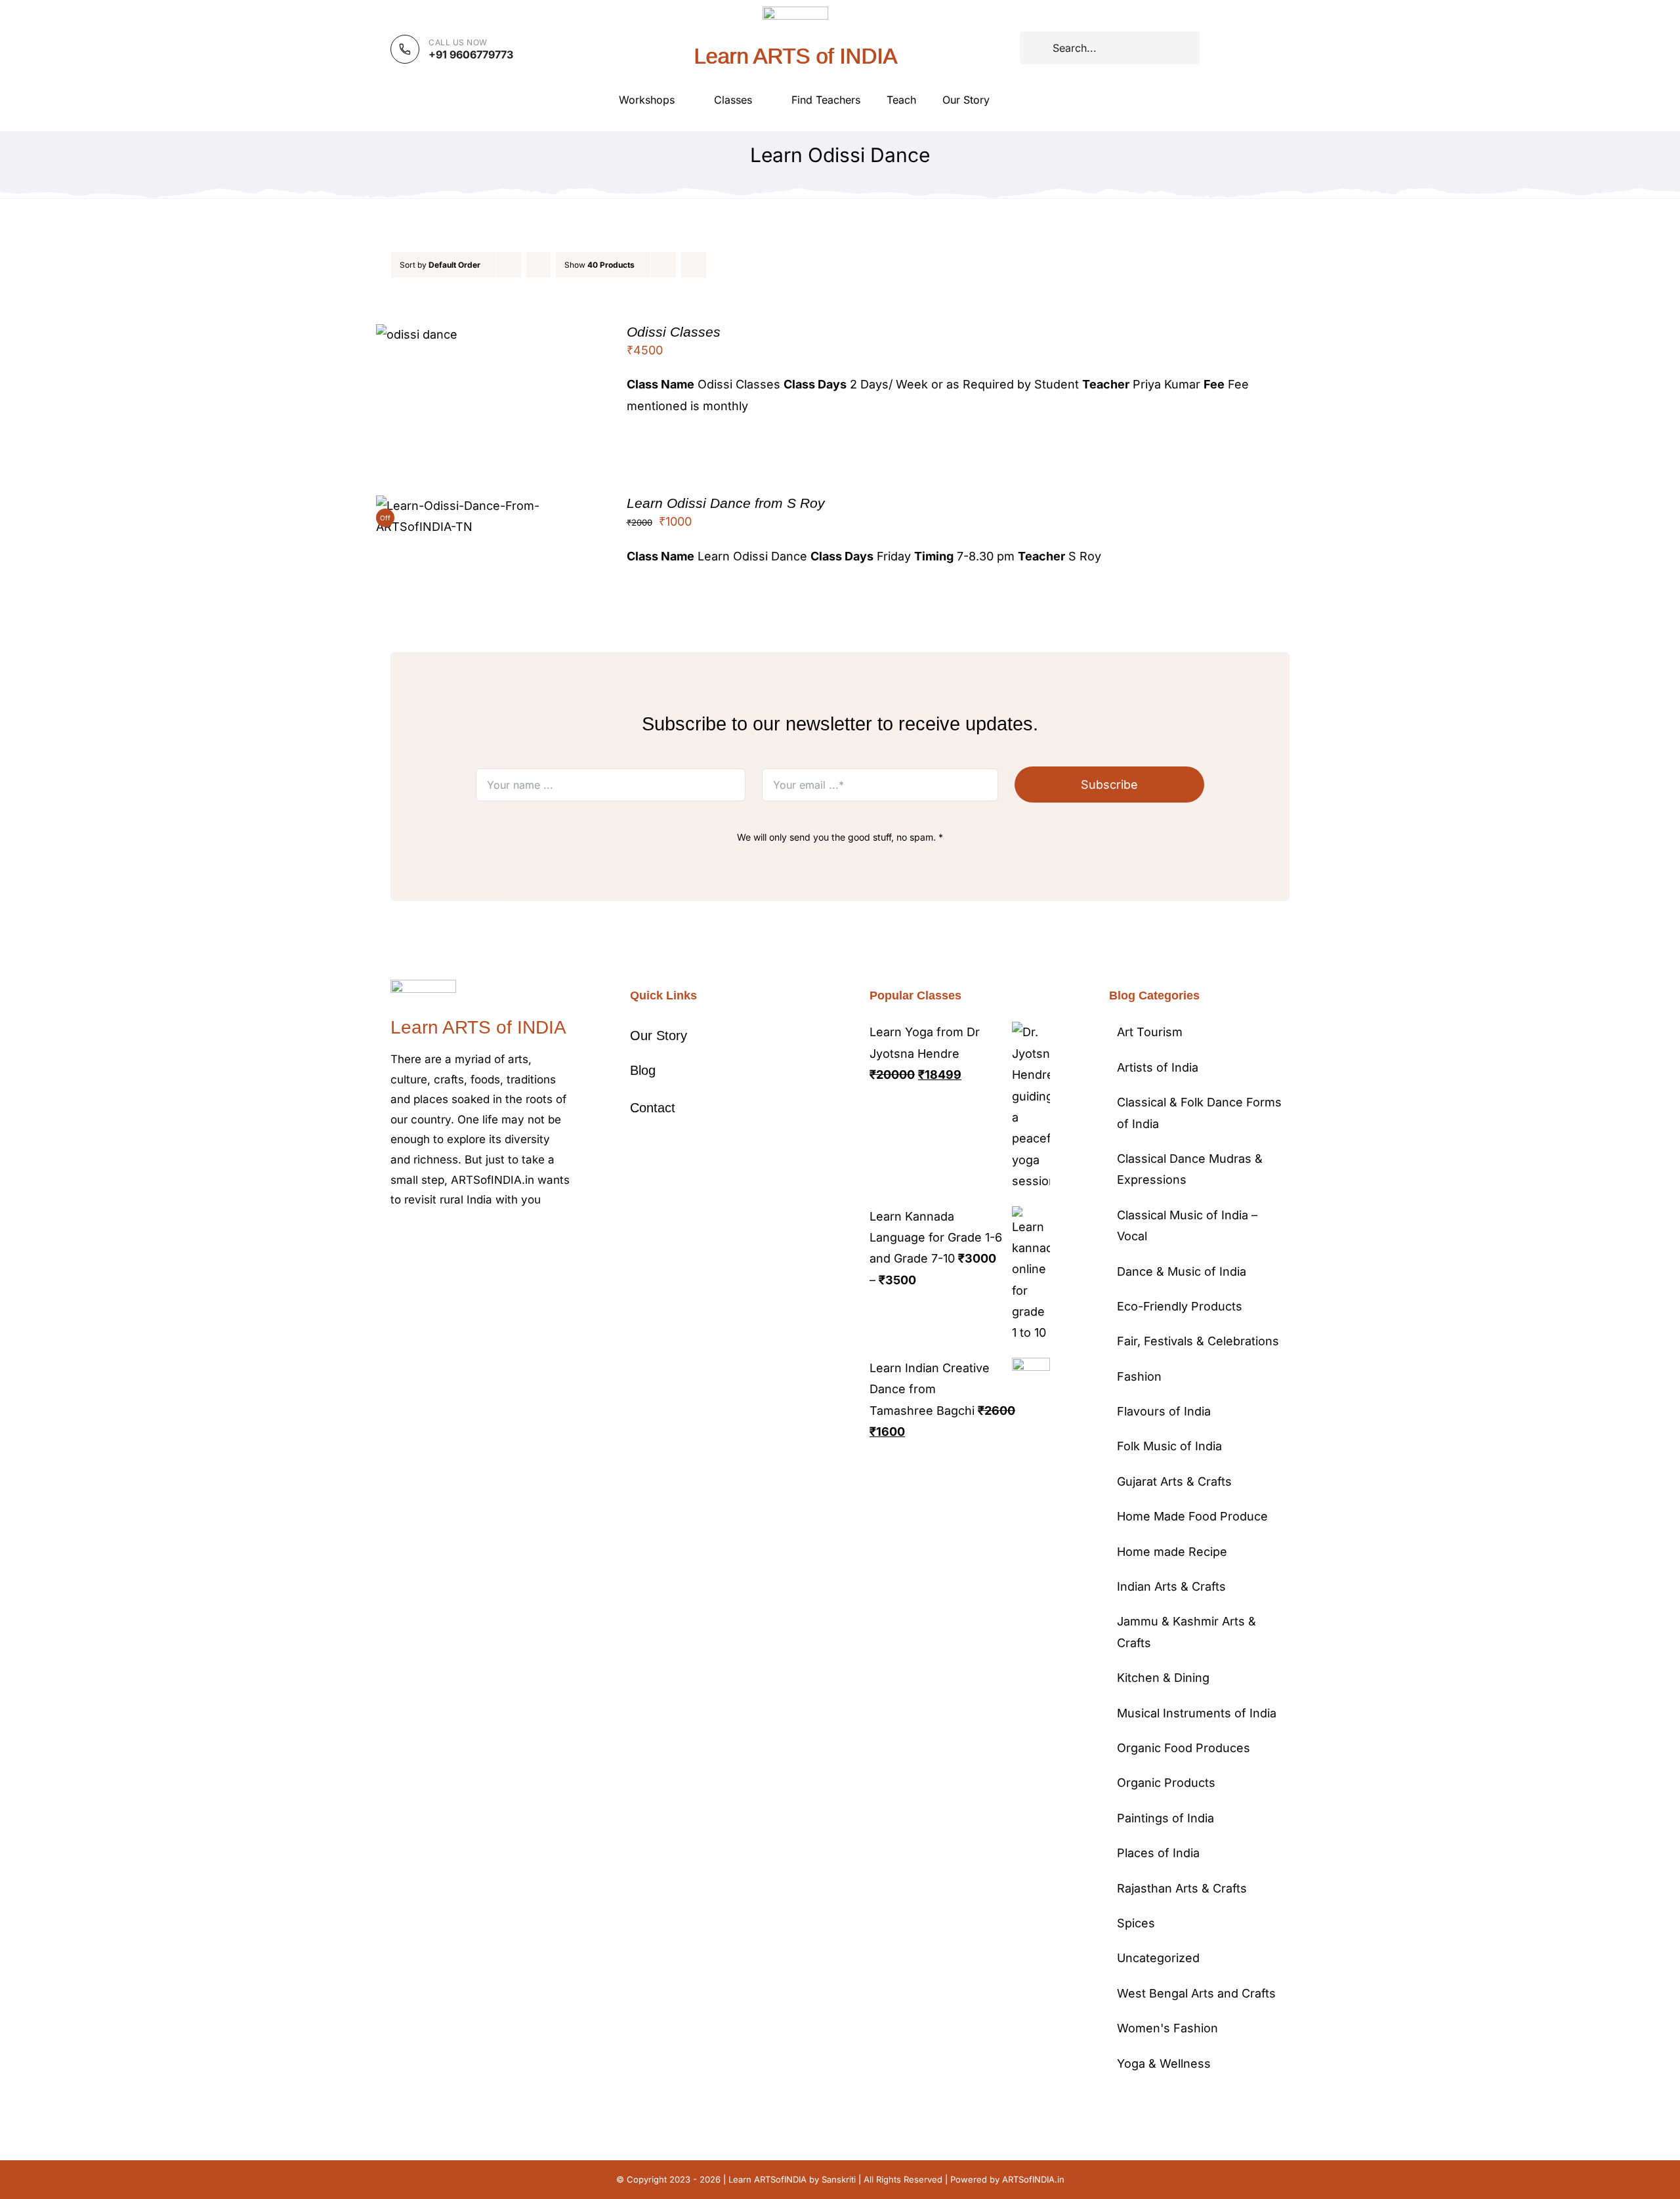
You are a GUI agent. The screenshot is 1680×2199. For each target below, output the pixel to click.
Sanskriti (839, 2179)
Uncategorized (1158, 1958)
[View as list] (720, 265)
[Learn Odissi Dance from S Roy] (483, 506)
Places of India (1158, 1853)
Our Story (659, 1036)
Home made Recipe (1172, 1552)
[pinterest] (457, 1240)
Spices (1136, 1923)
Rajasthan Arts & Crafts (1182, 1888)
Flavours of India (1164, 1411)
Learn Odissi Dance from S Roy (726, 503)
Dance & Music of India (1182, 1271)
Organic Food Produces (1184, 1748)
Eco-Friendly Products (1180, 1306)
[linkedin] (499, 1240)
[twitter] (415, 1240)
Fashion (1139, 1376)
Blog (643, 1070)
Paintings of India (1165, 1818)
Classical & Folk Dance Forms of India (1199, 1113)
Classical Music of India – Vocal (1187, 1225)
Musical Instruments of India (1197, 1713)
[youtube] (478, 1240)
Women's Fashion (1167, 2028)
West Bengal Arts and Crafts (1196, 1993)
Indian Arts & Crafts (1171, 1586)
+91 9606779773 (471, 54)
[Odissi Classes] (417, 334)
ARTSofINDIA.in (1033, 2179)
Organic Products (1166, 1783)
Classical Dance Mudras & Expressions (1190, 1169)
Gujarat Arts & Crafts (1174, 1481)
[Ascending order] (538, 265)
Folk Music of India (1169, 1446)
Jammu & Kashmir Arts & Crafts (1186, 1632)
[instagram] (436, 1240)
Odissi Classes (674, 332)
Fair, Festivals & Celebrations (1198, 1341)
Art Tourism (1150, 1032)
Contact (653, 1108)
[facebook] (394, 1240)
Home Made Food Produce (1192, 1516)
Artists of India (1158, 1067)
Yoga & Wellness (1164, 2063)
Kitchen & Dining (1163, 1678)
